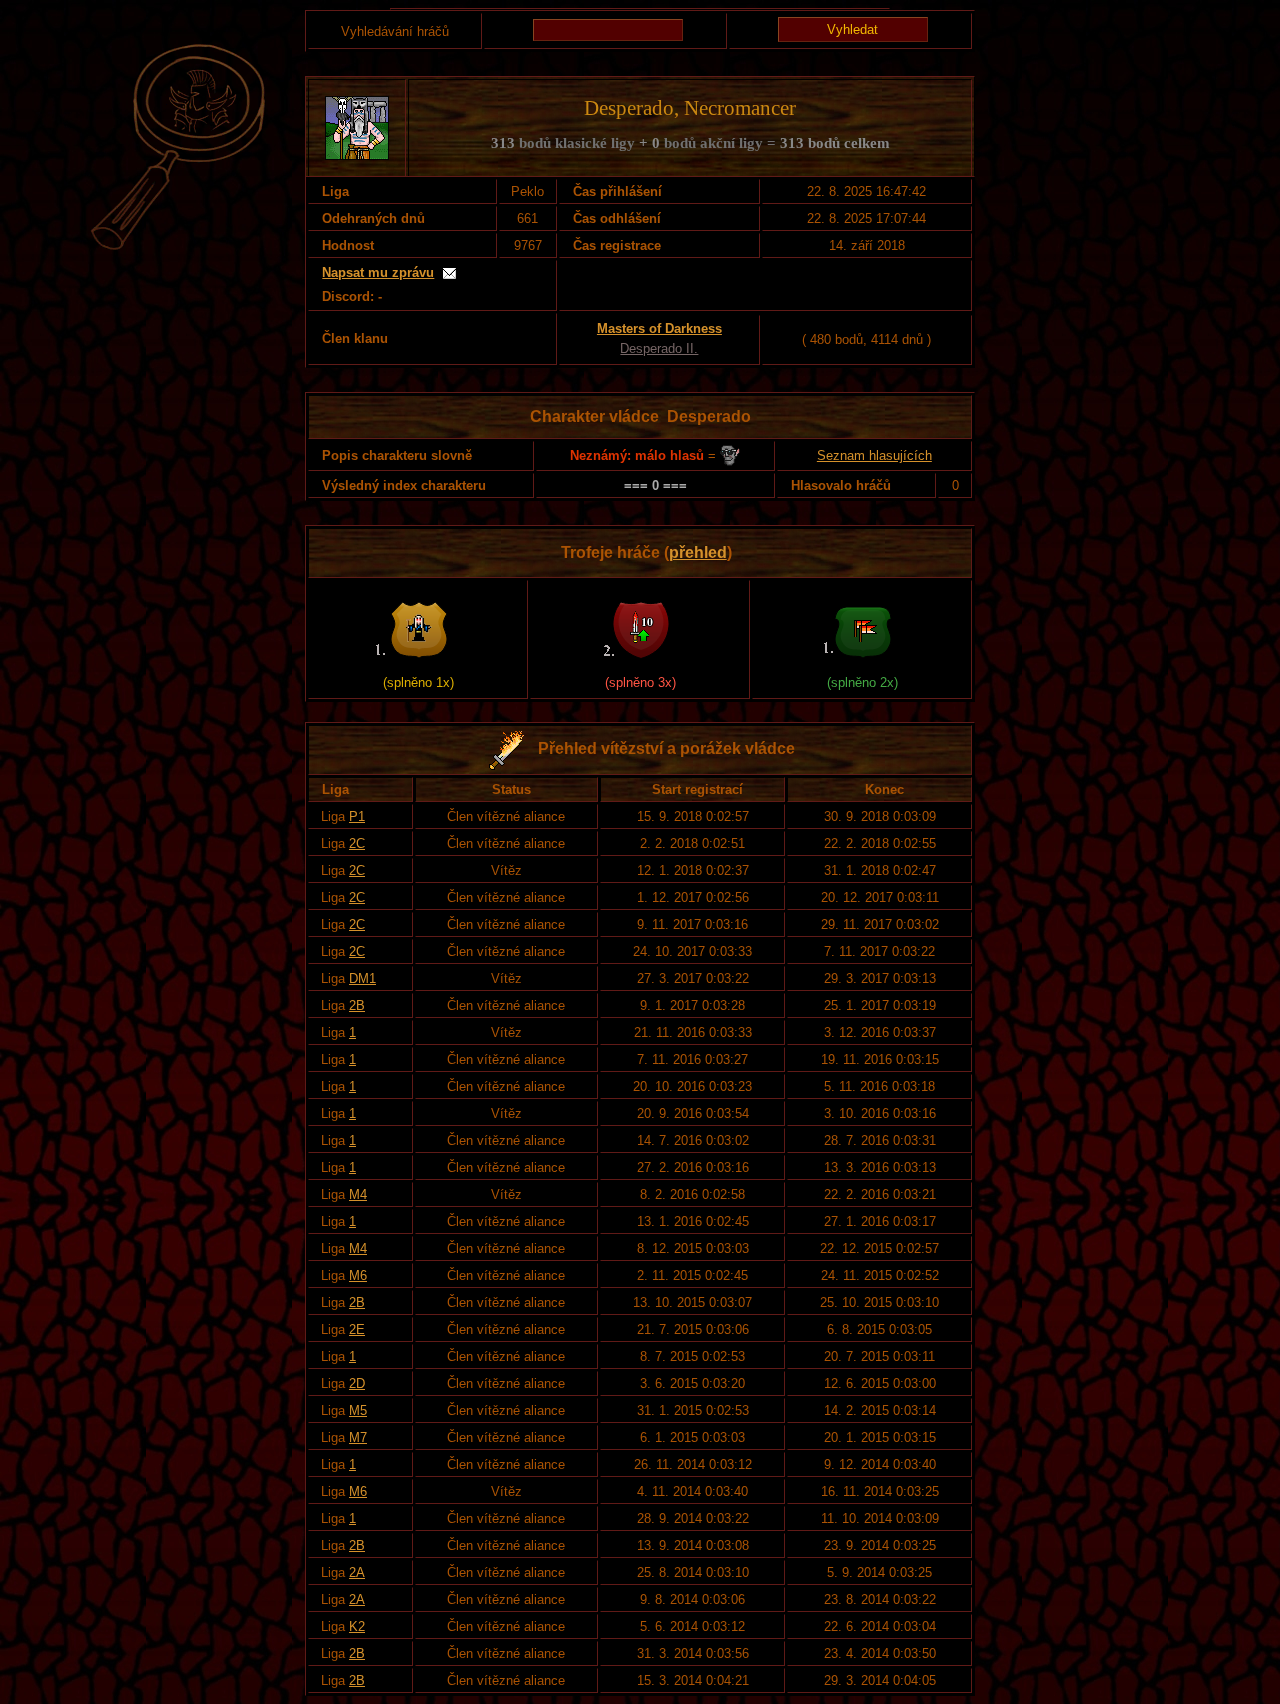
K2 (357, 1626)
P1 (357, 816)
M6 (358, 1275)
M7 (358, 1437)
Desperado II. (659, 348)
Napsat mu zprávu (378, 272)
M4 (358, 1194)
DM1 (362, 978)
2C (357, 843)
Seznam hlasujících (874, 455)
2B (357, 1005)
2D (357, 1383)
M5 (358, 1410)
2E (357, 1329)
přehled (698, 552)
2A (357, 1572)
